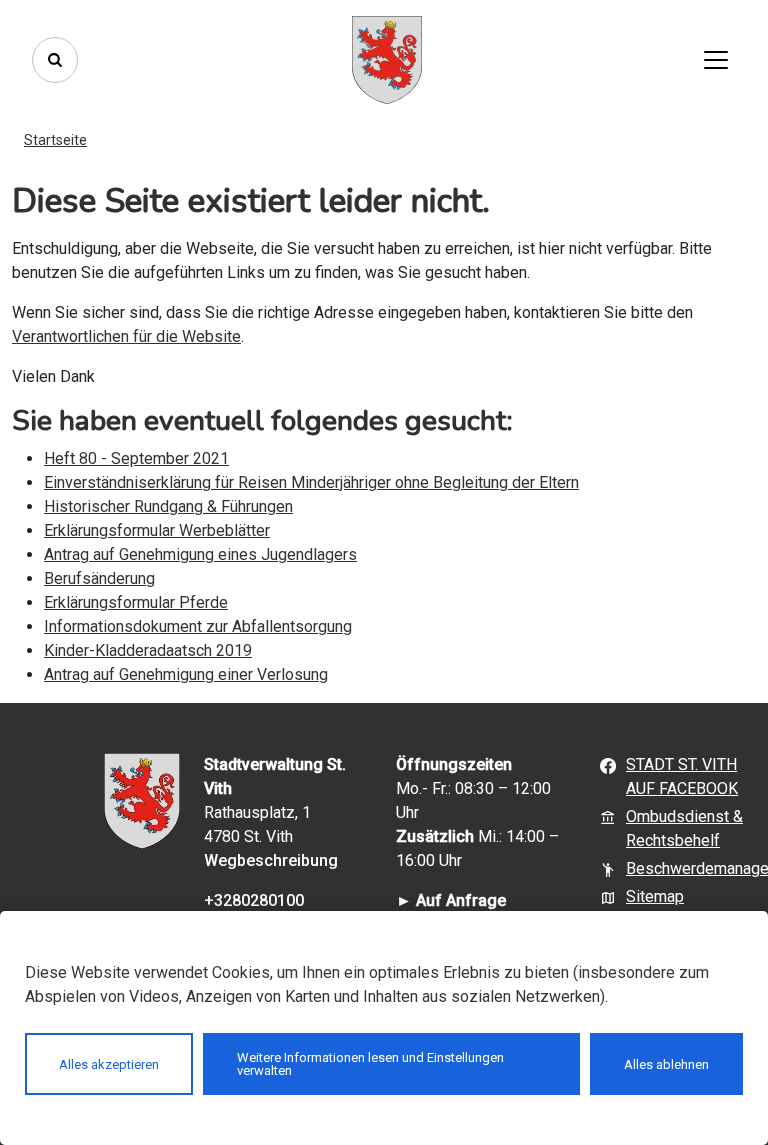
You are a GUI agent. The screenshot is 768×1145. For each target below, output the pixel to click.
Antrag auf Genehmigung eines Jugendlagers (200, 554)
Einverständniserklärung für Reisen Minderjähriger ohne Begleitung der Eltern (311, 482)
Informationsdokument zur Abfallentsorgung (198, 626)
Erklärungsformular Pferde (136, 602)
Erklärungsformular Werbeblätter (157, 530)
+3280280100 (254, 900)
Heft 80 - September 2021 (136, 458)
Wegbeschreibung (271, 860)
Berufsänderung (99, 578)
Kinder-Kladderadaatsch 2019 (148, 650)
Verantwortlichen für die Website (126, 336)
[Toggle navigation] (716, 60)
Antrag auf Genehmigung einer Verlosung (186, 674)
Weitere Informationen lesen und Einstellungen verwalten (370, 1064)
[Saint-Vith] (387, 60)
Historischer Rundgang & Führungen (168, 506)
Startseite (55, 140)
